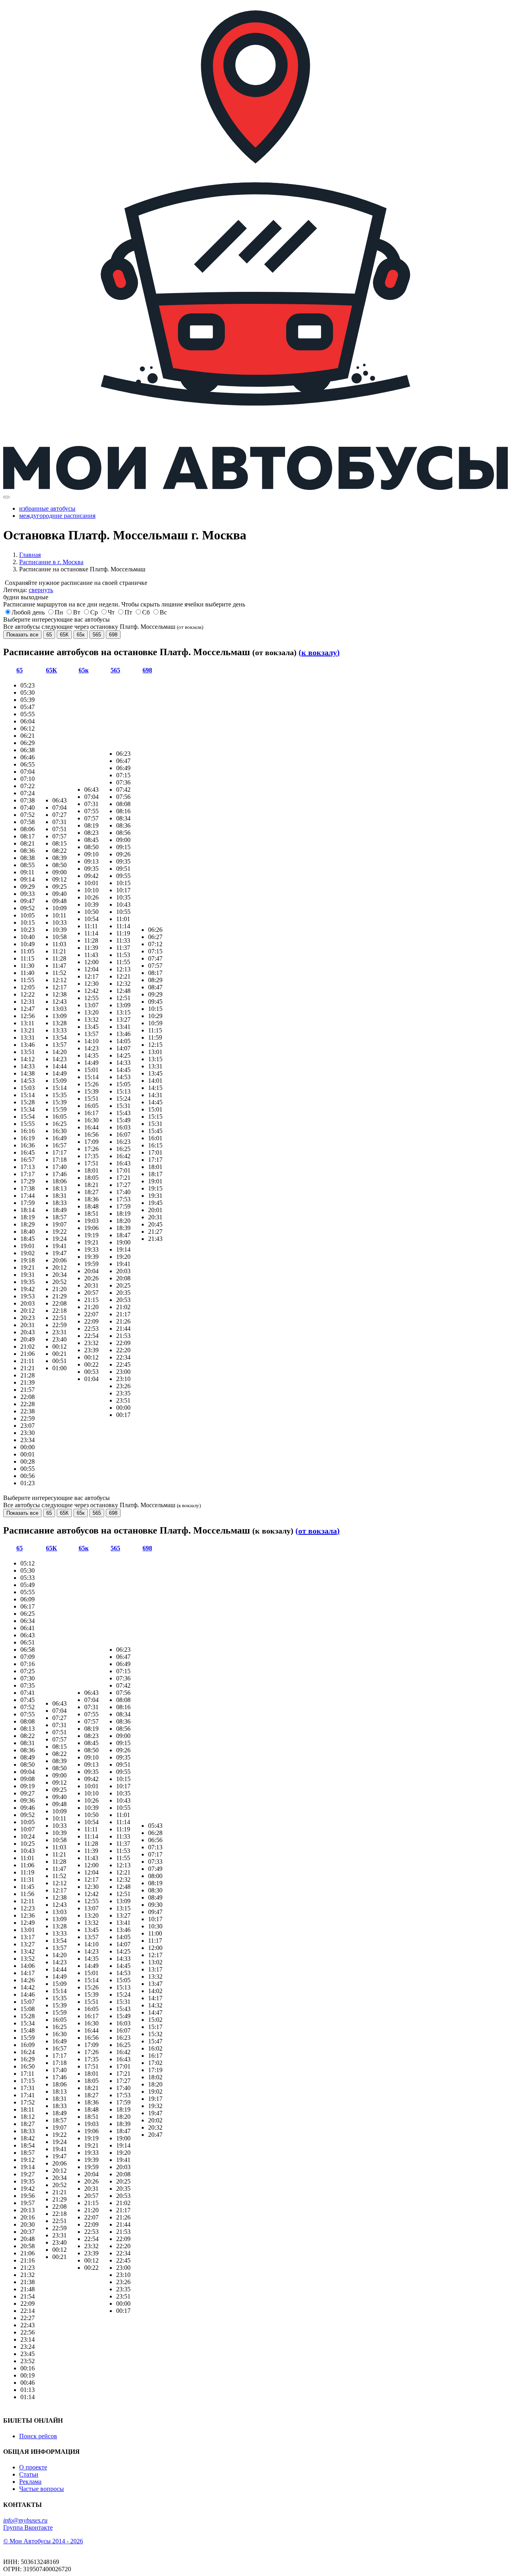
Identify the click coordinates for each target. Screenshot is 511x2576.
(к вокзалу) (319, 652)
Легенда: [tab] (28, 590)
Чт (111, 612)
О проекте (33, 2467)
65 (49, 635)
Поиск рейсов (38, 2436)
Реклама (30, 2482)
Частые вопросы (42, 2489)
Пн (59, 612)
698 (113, 635)
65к (81, 635)
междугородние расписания (57, 516)
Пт (128, 612)
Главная (30, 555)
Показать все (22, 635)
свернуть (41, 590)
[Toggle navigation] (6, 497)
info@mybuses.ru (25, 2520)
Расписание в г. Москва (51, 562)
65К (64, 635)
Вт (77, 612)
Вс (163, 612)
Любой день (28, 612)
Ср (94, 612)
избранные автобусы (47, 508)
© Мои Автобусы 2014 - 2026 (43, 2541)
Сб (146, 612)
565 (97, 635)
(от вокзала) (318, 1531)
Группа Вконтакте (28, 2527)
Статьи (29, 2474)
